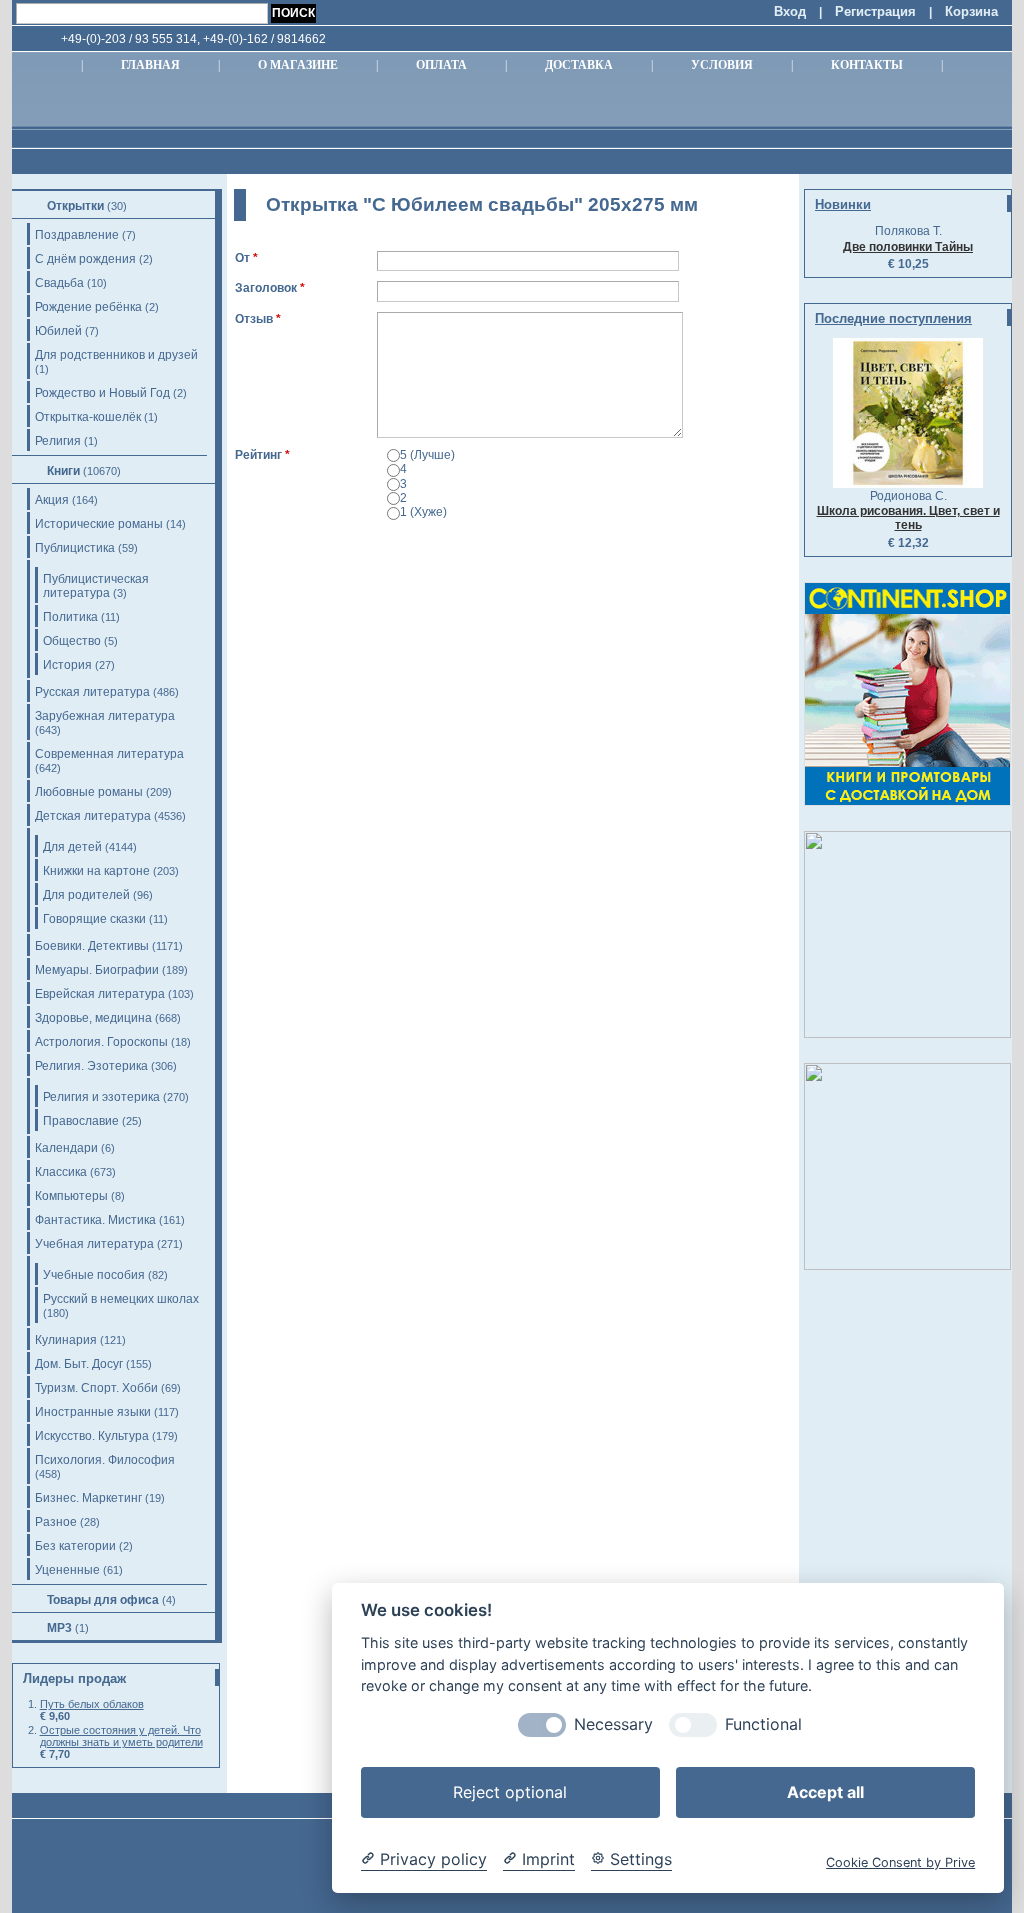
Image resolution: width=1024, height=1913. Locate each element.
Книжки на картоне (96, 871)
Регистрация (875, 11)
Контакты (867, 65)
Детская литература (93, 816)
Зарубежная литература (105, 716)
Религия (58, 441)
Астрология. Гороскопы (101, 1042)
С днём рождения (85, 259)
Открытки (75, 206)
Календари (66, 1148)
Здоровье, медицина (93, 1018)
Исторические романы (99, 524)
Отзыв (254, 319)
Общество (72, 641)
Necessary (613, 1724)
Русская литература (92, 692)
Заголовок (266, 288)
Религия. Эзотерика (91, 1066)
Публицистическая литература (96, 586)
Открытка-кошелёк (88, 417)
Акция (52, 500)
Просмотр (334, 539)
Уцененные (67, 1570)
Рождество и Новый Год (102, 393)
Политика (70, 617)
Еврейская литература (100, 994)
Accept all (825, 1792)
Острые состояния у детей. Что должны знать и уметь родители (121, 1736)
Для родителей (86, 895)
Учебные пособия (94, 1275)
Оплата (441, 65)
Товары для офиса (103, 1600)
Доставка (579, 65)
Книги (63, 471)
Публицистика (75, 548)
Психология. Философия (105, 1460)
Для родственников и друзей (116, 355)
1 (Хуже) (423, 512)
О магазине (298, 65)
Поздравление (77, 235)
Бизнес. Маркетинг (88, 1498)
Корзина (971, 11)
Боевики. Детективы (92, 946)
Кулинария (66, 1340)
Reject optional (510, 1792)
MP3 (59, 1628)
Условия (722, 65)
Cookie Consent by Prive (900, 1862)
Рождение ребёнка (88, 307)
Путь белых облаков (92, 1704)
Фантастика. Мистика (95, 1220)
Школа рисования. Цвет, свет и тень (908, 518)
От (242, 258)
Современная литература (109, 754)
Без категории (75, 1546)
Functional (763, 1724)
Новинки (843, 204)
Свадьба (59, 283)
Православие (81, 1121)
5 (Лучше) (427, 455)
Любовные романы (89, 792)
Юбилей (58, 331)
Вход (790, 11)
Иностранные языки (93, 1412)
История (67, 665)
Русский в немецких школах (121, 1299)
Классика (61, 1172)
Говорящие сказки (94, 919)
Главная (150, 65)
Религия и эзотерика (101, 1097)
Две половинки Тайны (908, 247)
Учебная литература (94, 1244)
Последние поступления (893, 318)
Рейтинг (258, 455)
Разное (56, 1522)
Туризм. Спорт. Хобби (96, 1388)
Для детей (72, 847)
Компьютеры (71, 1196)
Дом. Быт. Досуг (79, 1364)
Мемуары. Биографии (97, 970)
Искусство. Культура (92, 1436)
